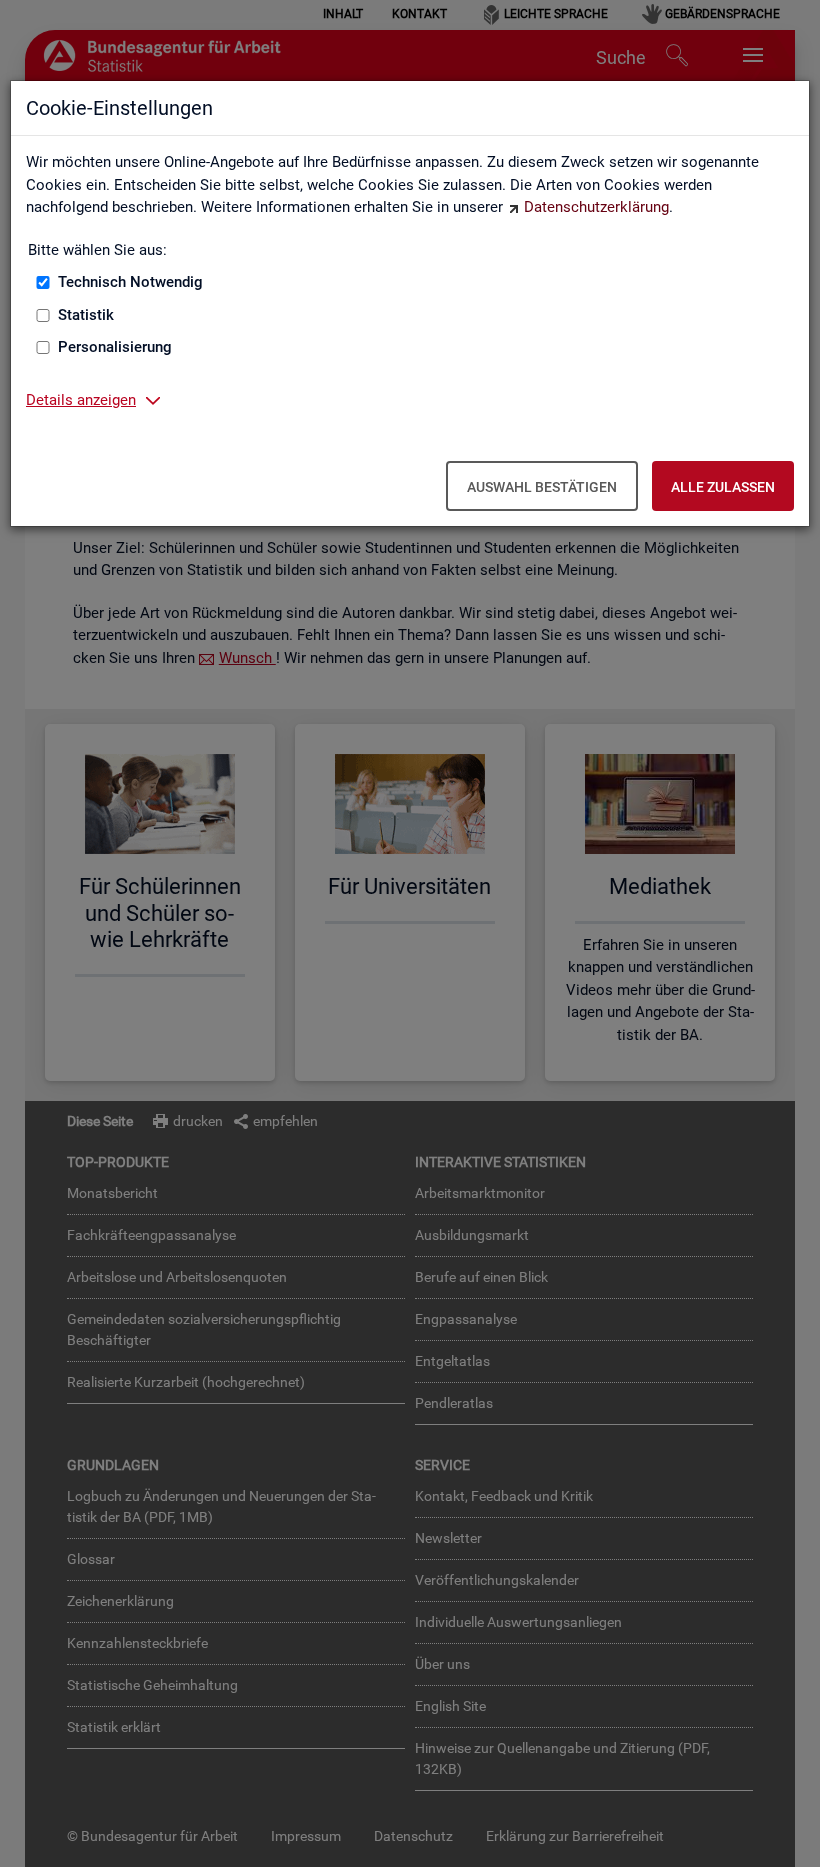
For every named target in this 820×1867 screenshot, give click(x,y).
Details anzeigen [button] (81, 400)
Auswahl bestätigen (542, 487)
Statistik (86, 315)
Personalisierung (115, 347)
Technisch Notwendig (130, 282)
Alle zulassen (723, 487)
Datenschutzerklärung (596, 207)
